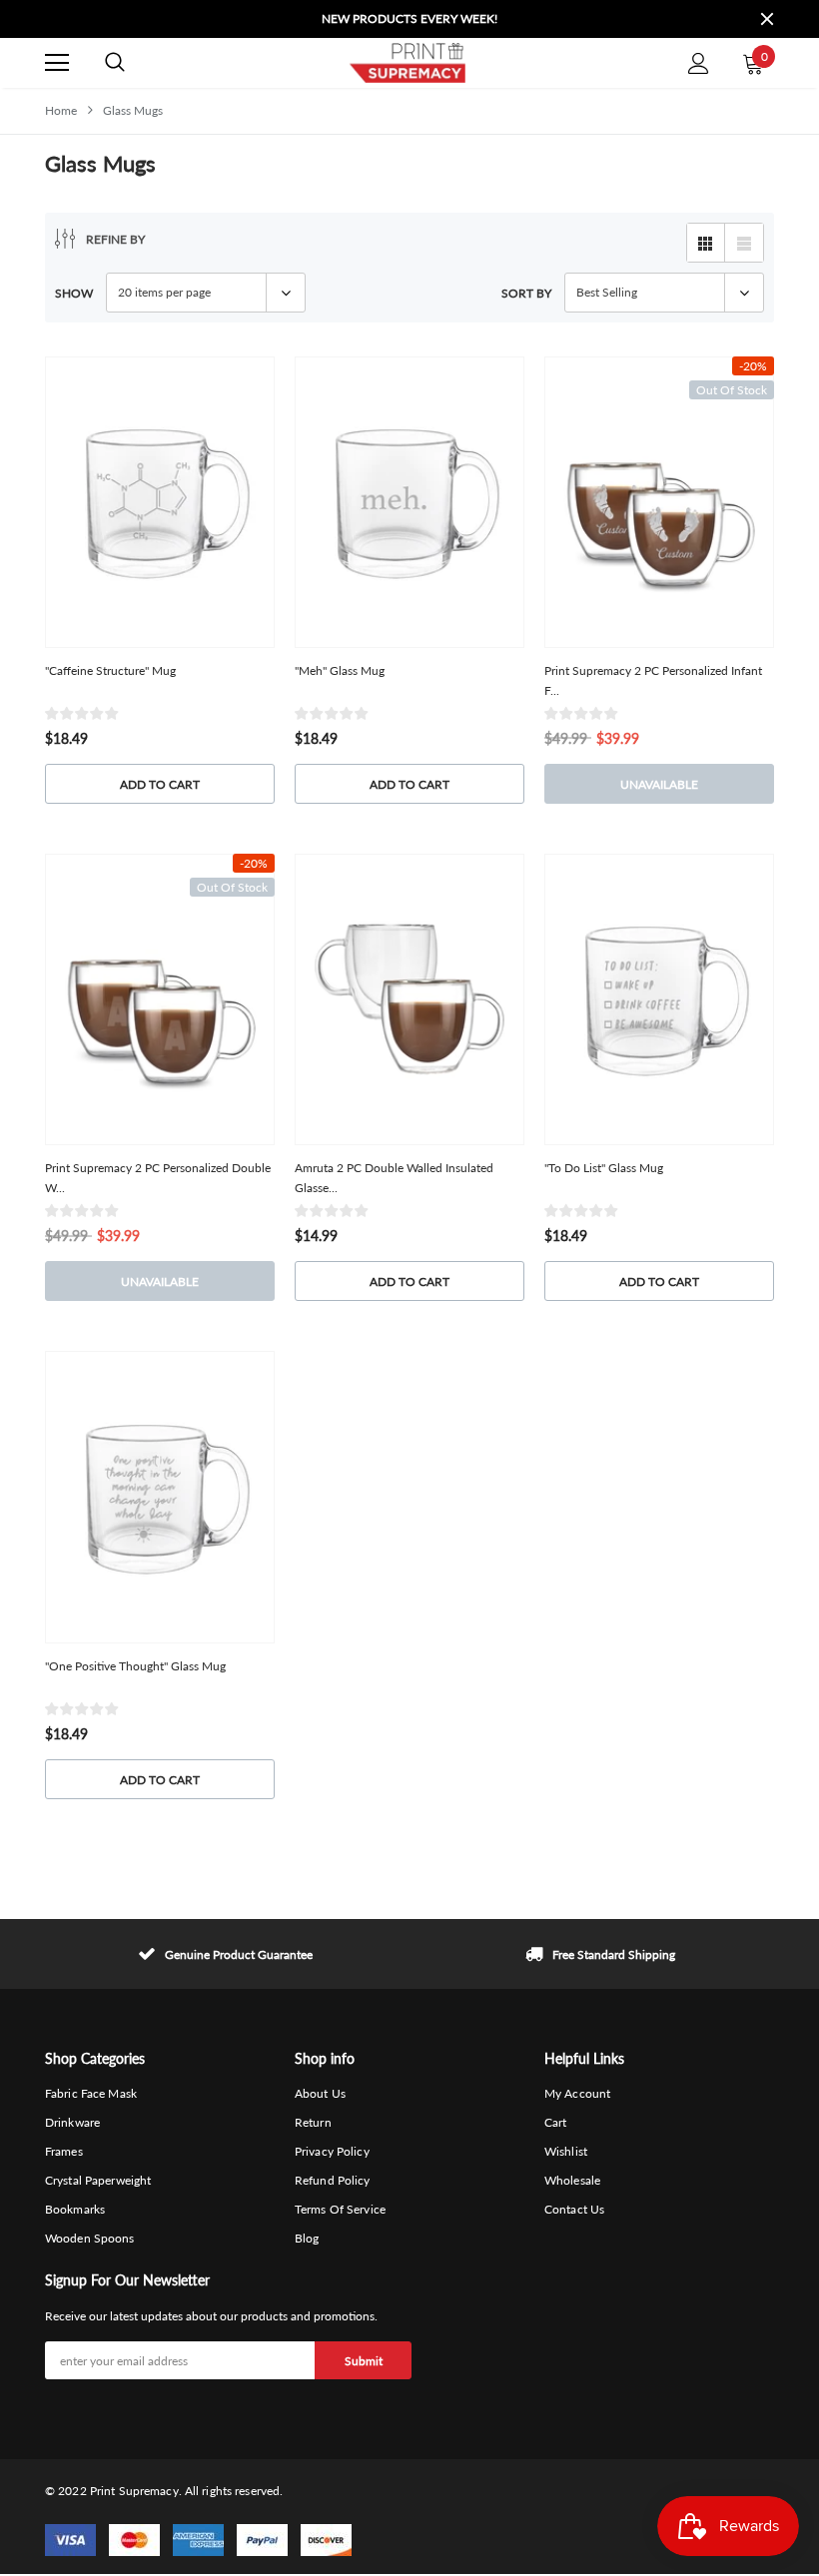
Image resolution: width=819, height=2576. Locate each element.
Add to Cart (160, 784)
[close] (767, 19)
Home (61, 110)
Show (74, 293)
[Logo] (407, 63)
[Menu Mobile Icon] (57, 63)
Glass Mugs (133, 110)
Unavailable (659, 784)
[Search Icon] (115, 63)
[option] (409, 19)
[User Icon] (699, 63)
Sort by (526, 293)
